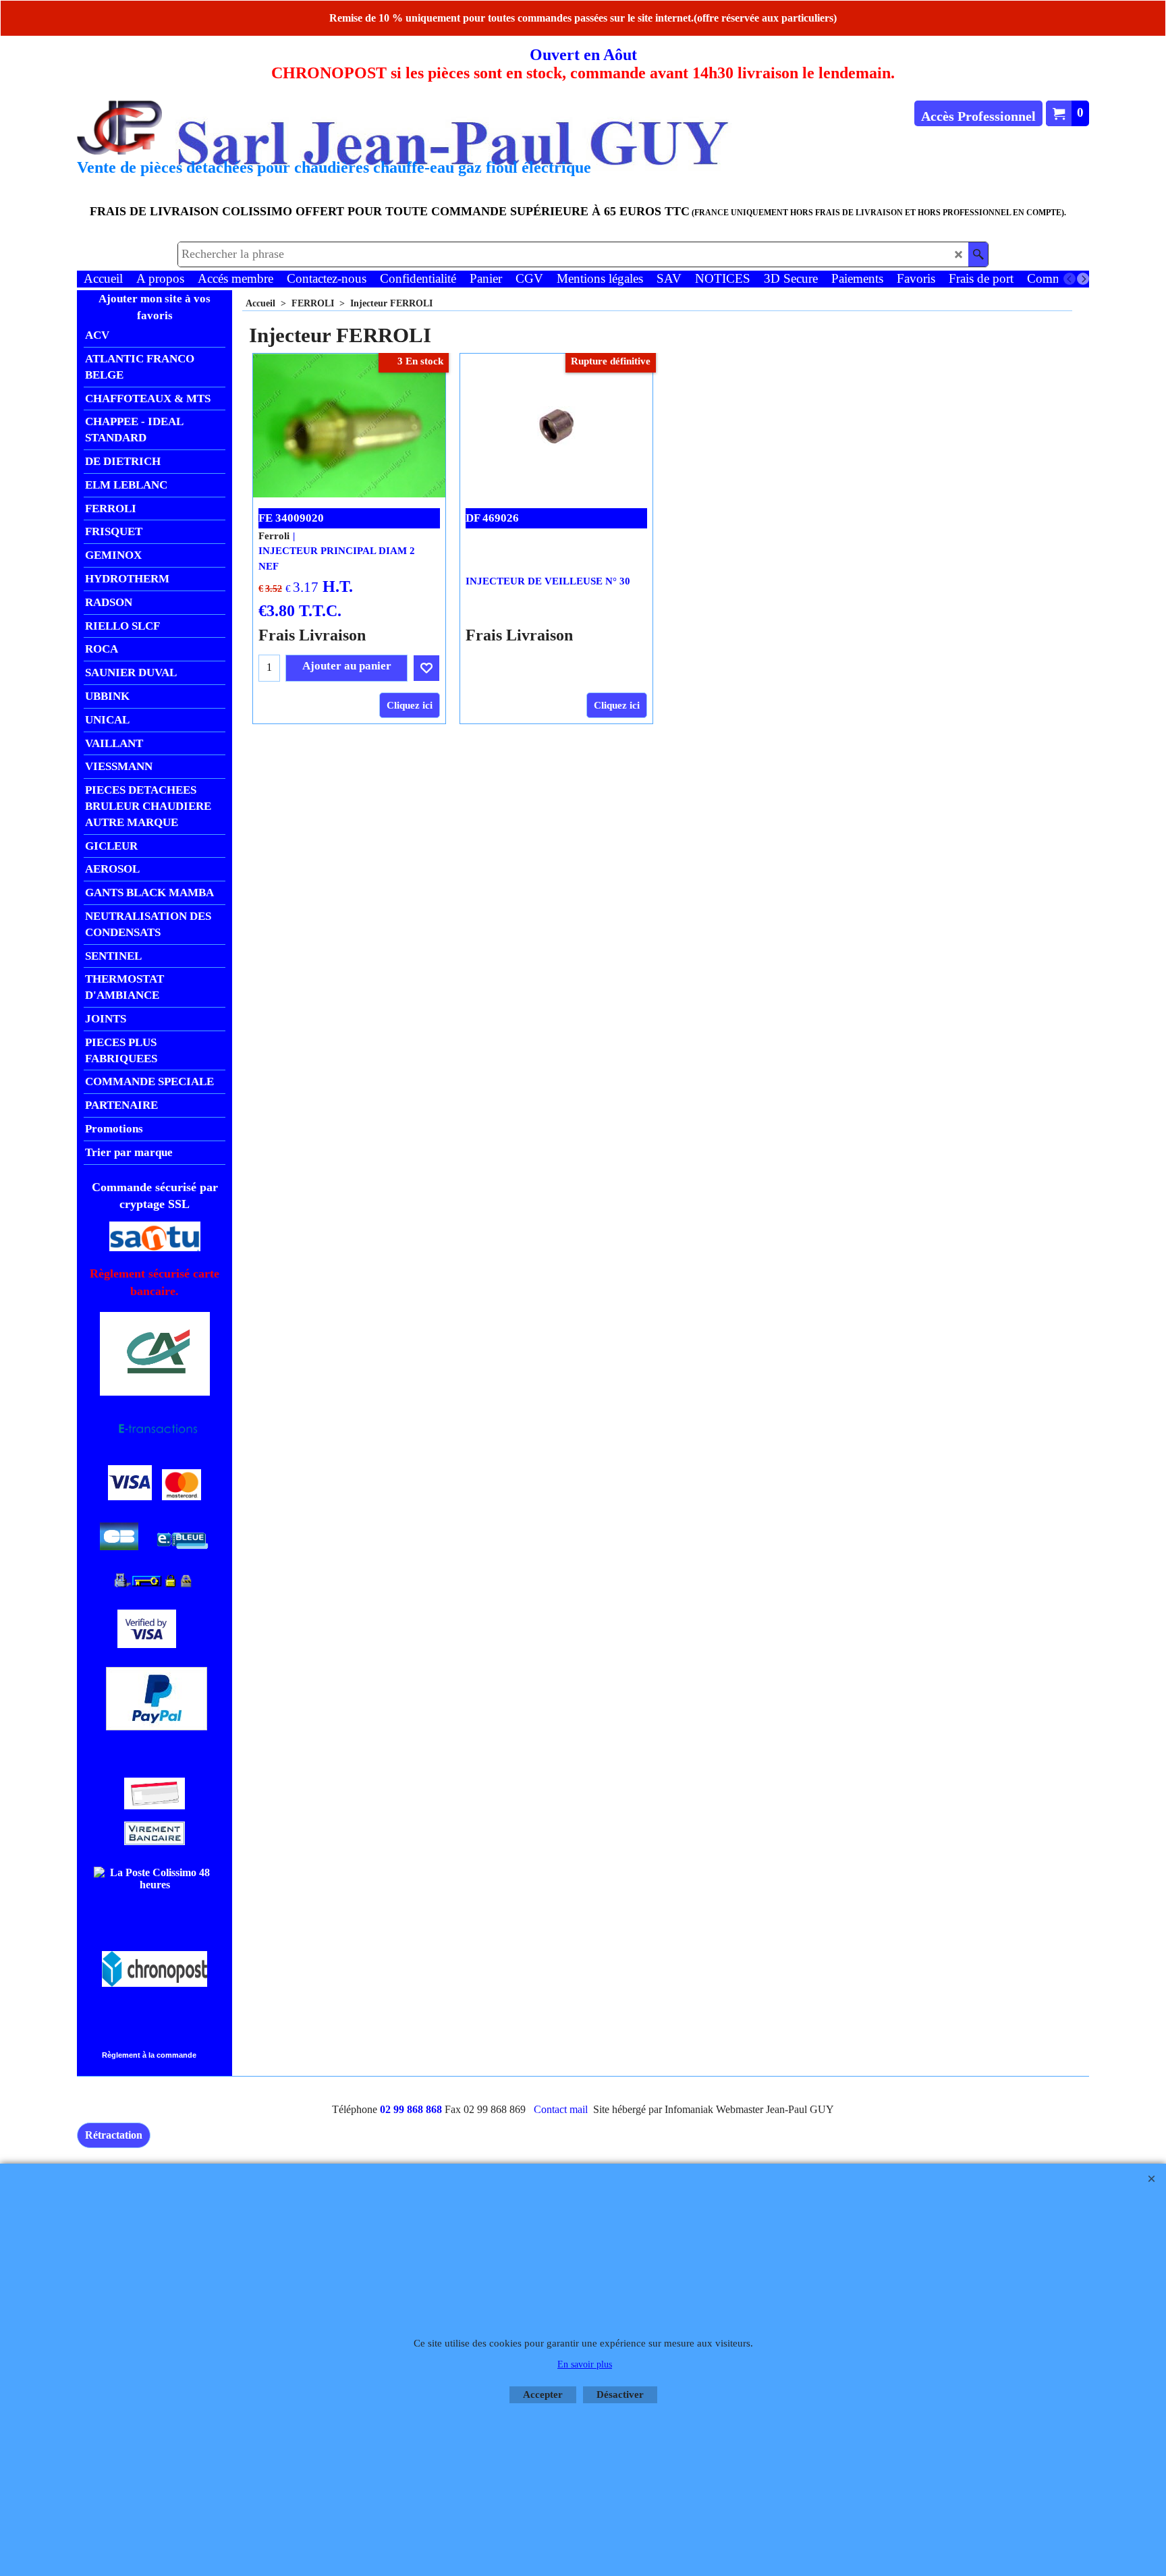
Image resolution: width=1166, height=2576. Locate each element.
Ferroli (274, 536)
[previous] (1070, 279)
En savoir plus (585, 2364)
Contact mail (561, 2109)
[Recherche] (978, 254)
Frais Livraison (312, 635)
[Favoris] (426, 668)
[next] (1083, 279)
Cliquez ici (410, 705)
